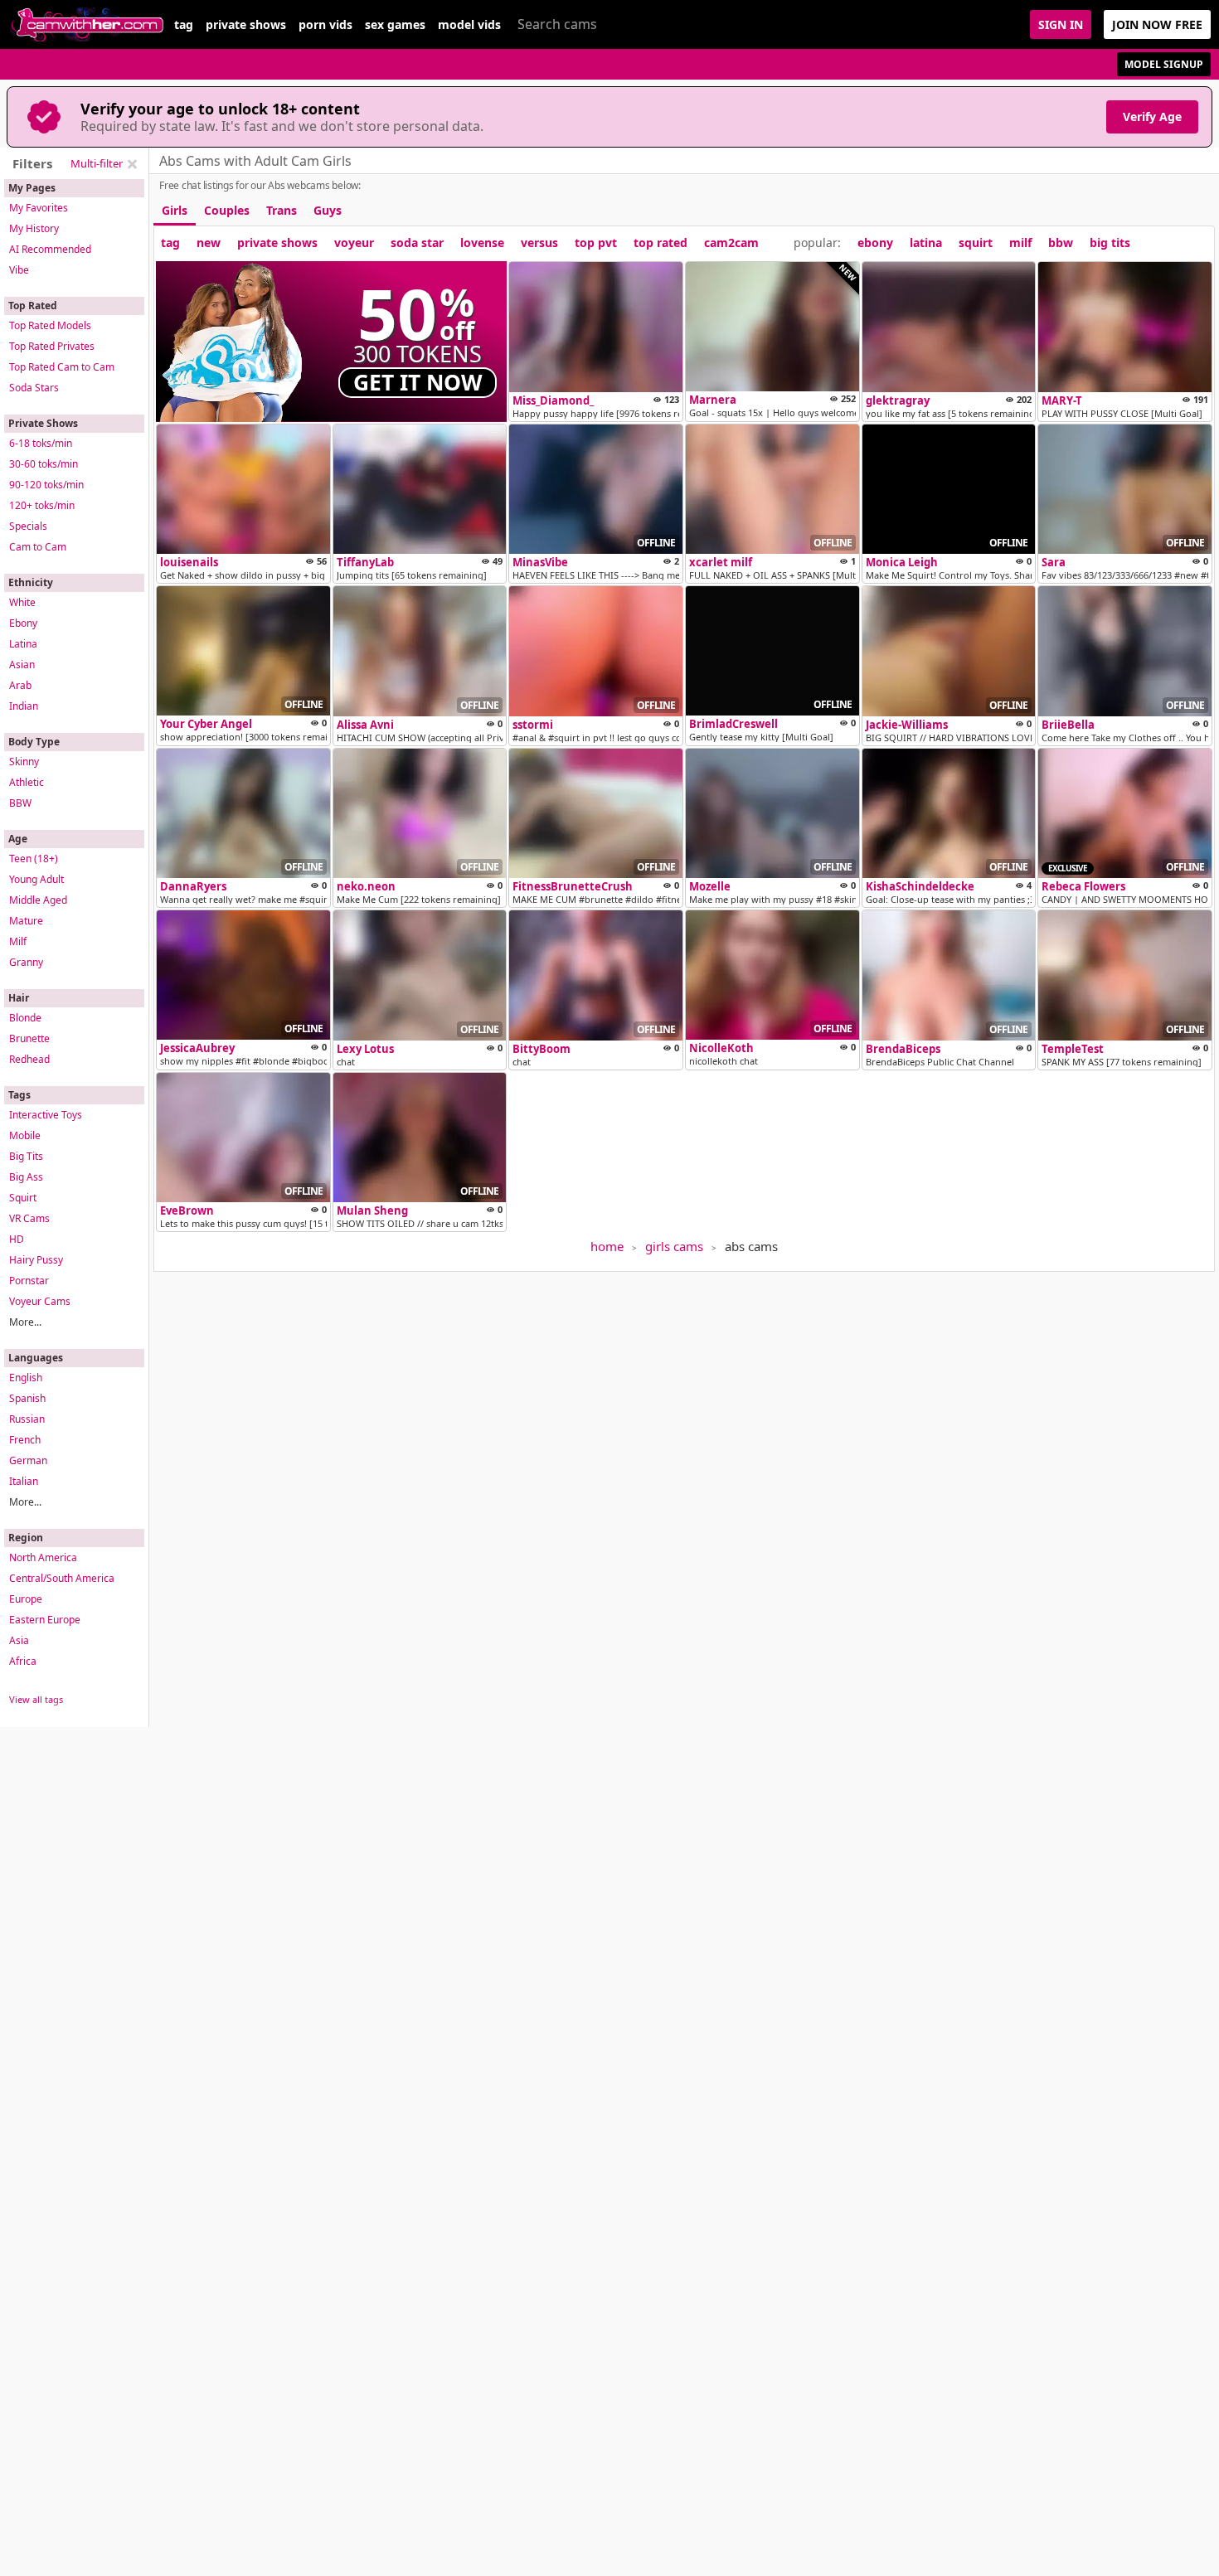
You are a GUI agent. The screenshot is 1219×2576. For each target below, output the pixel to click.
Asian (22, 665)
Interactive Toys (46, 1115)
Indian (24, 706)
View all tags (36, 1699)
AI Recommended (50, 249)
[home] (87, 24)
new (209, 243)
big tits (1110, 243)
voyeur (354, 243)
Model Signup (1164, 64)
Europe (26, 1599)
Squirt (23, 1198)
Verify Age (1152, 116)
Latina (23, 644)
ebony (875, 243)
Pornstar (29, 1281)
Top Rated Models (50, 325)
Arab (20, 685)
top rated (660, 243)
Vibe (19, 270)
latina (926, 243)
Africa (23, 1661)
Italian (24, 1481)
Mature (26, 921)
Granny (26, 962)
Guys (328, 210)
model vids (469, 25)
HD (17, 1239)
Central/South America (62, 1578)
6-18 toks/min (41, 443)
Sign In (1061, 24)
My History (34, 228)
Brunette (29, 1038)
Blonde (25, 1018)
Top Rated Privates (52, 346)
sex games (395, 25)
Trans (282, 210)
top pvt (596, 243)
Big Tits (26, 1156)
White (22, 602)
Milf (18, 941)
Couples (227, 210)
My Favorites (39, 208)
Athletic (27, 782)
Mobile (25, 1135)
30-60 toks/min (44, 464)
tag (184, 25)
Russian (27, 1419)
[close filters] (132, 164)
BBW (20, 803)
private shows (246, 25)
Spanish (27, 1398)
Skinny (24, 762)
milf (1020, 243)
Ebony (23, 623)
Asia (19, 1640)
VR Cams (29, 1218)
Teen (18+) (34, 859)
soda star (417, 243)
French (25, 1440)
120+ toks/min (42, 505)
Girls (175, 210)
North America (43, 1557)
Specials (28, 526)
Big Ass (26, 1177)
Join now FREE (1157, 24)
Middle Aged (38, 900)
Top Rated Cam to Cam (62, 367)
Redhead (29, 1059)
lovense (482, 243)
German (28, 1460)
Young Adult (36, 879)
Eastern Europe (45, 1620)
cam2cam (731, 243)
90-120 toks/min (46, 485)
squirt (976, 243)
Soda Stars (34, 388)
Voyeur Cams (40, 1301)
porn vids (325, 25)
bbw (1061, 243)
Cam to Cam (38, 547)
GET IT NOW (418, 382)
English (26, 1378)
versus (539, 243)
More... (25, 1322)
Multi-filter (97, 163)
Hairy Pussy (36, 1260)
